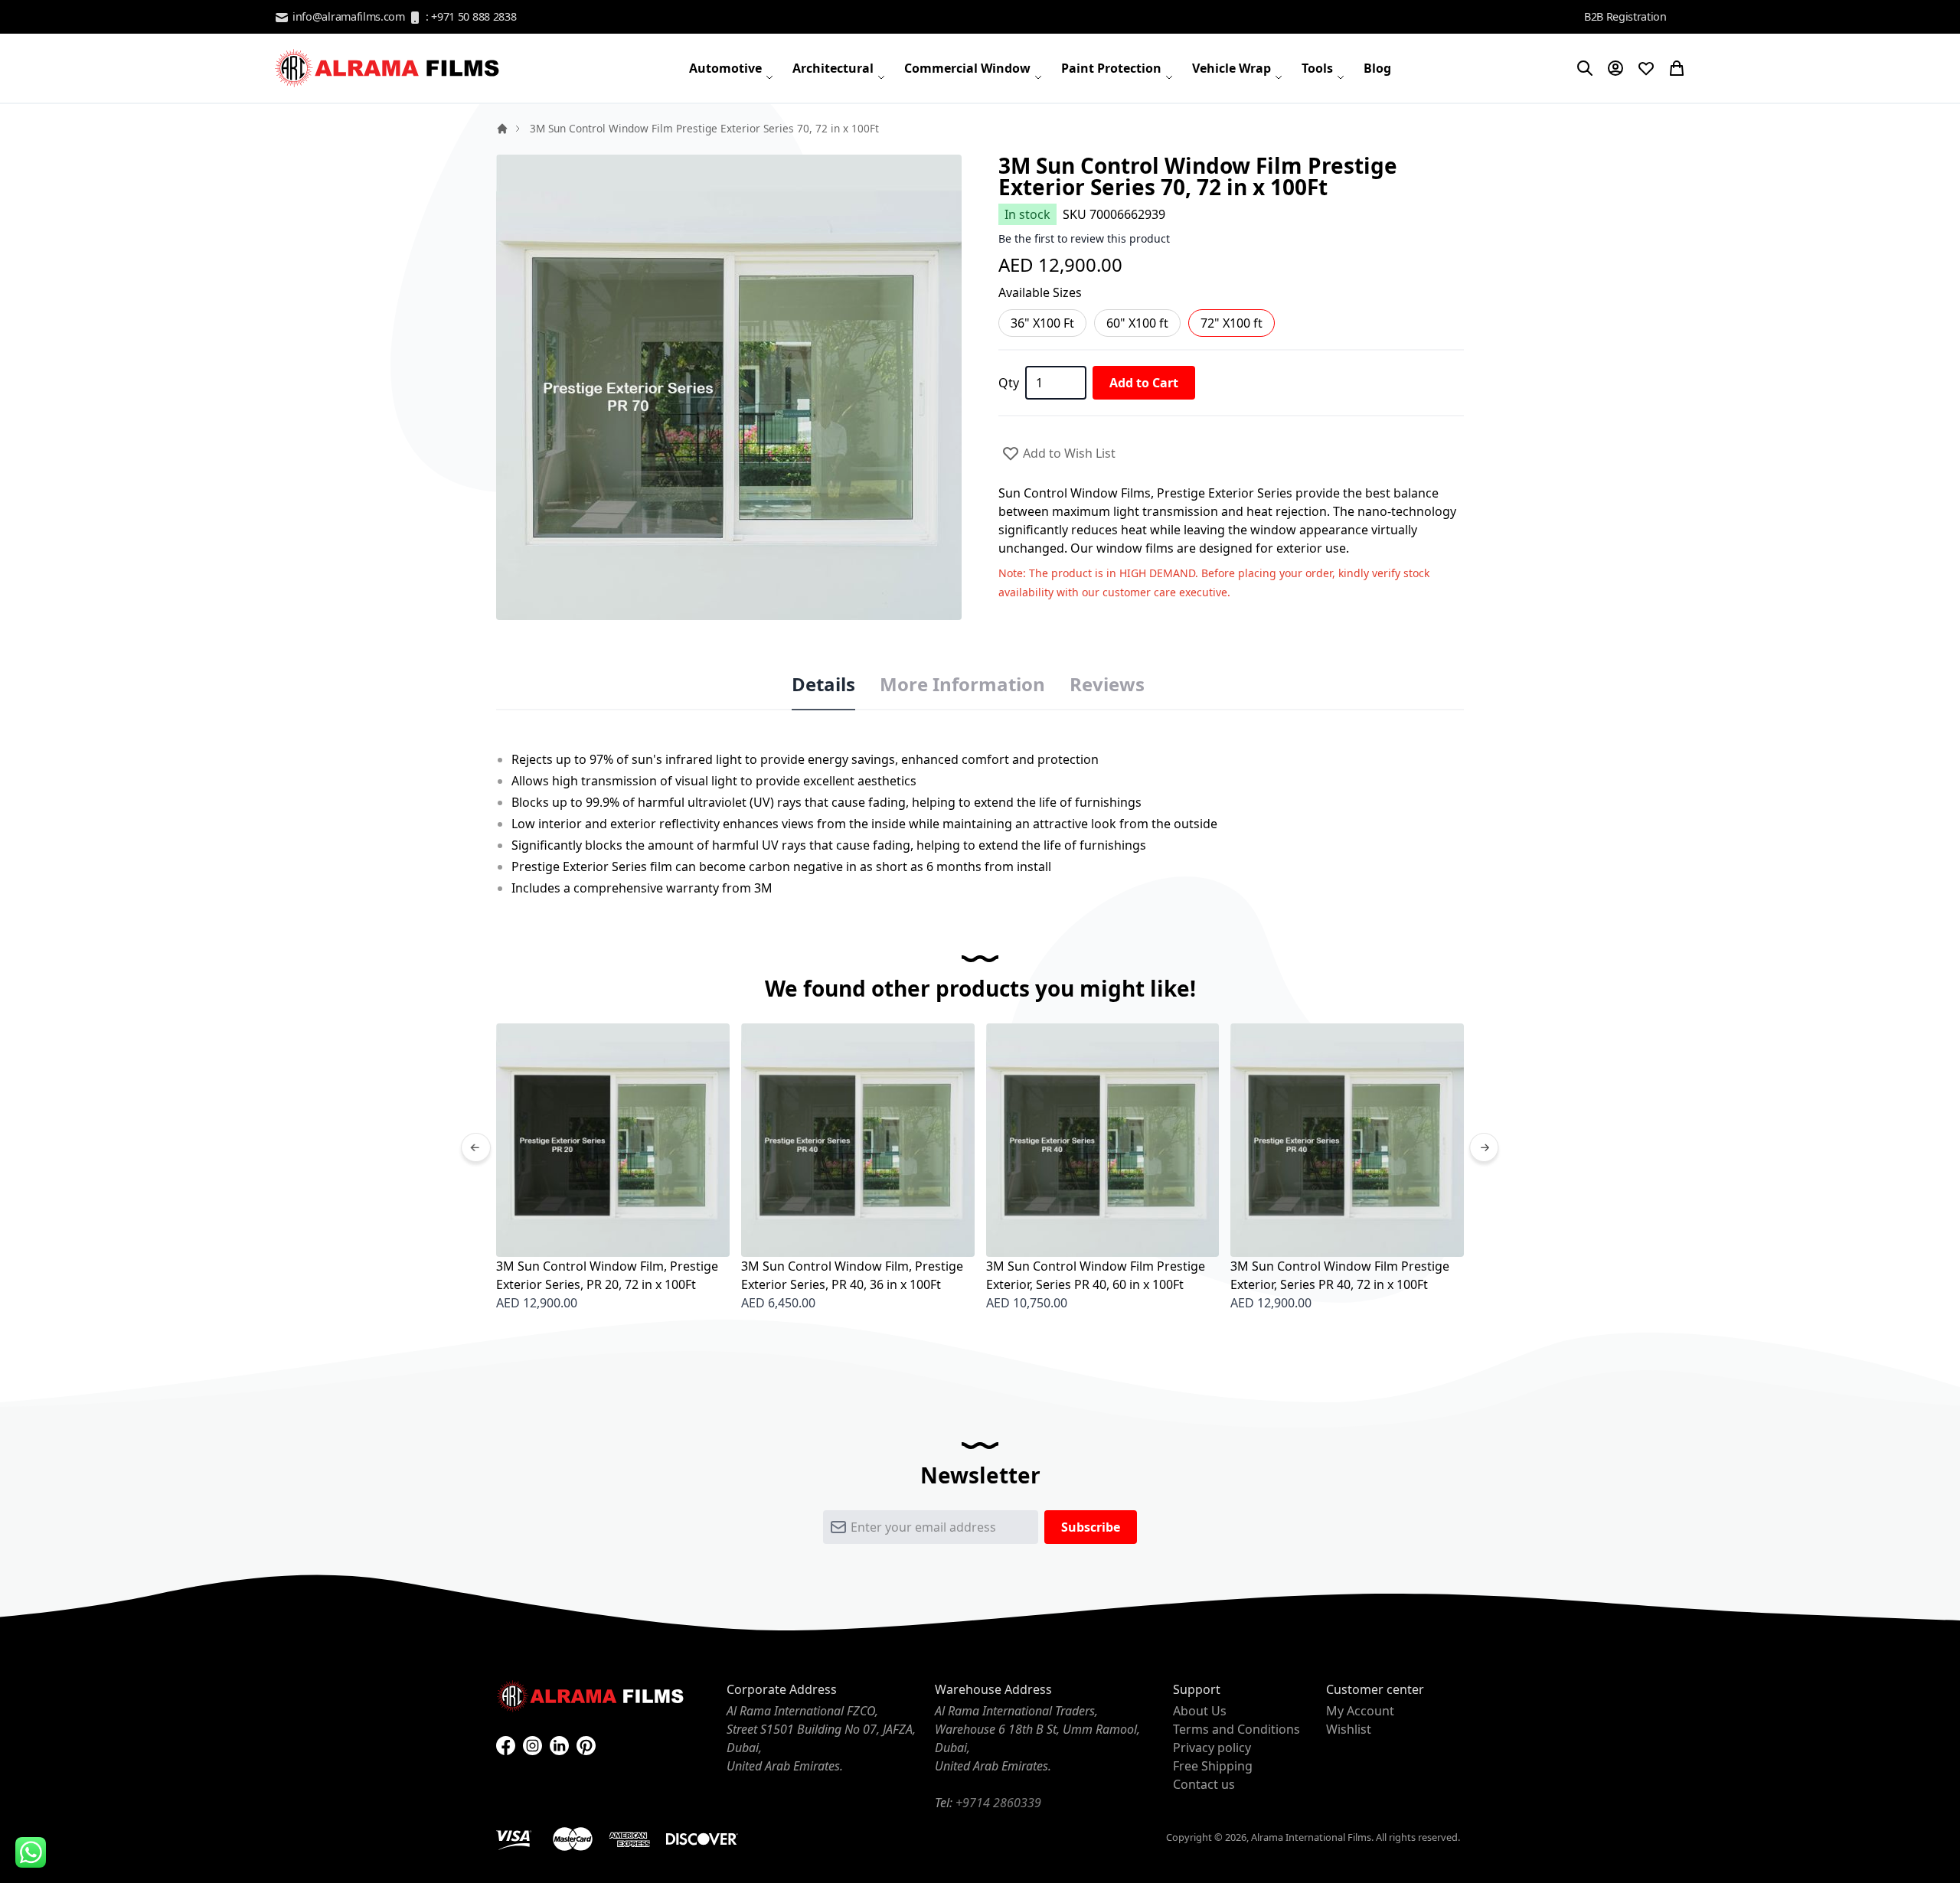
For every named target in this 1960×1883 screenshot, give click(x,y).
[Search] (1585, 68)
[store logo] (389, 68)
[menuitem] (732, 68)
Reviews (1107, 684)
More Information (962, 684)
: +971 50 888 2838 (469, 16)
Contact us (1204, 1784)
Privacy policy (1212, 1748)
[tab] (823, 685)
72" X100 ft (1232, 323)
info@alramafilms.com (347, 16)
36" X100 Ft (1042, 323)
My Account (1360, 1711)
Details (823, 684)
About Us (1200, 1711)
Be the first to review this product (1084, 238)
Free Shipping (1213, 1766)
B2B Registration (1625, 16)
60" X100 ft (1137, 323)
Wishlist (1349, 1729)
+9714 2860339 (998, 1803)
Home (502, 129)
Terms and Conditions (1236, 1729)
